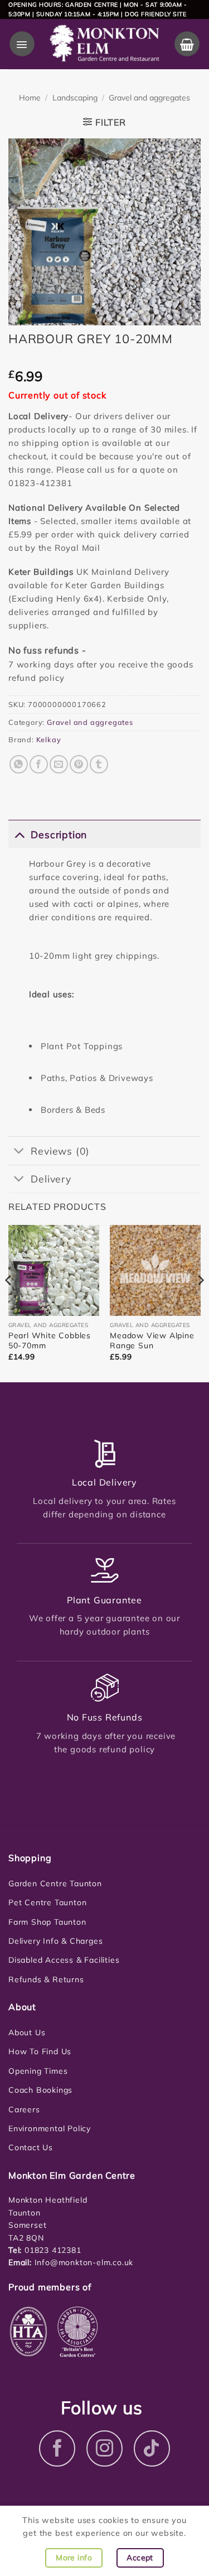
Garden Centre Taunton (55, 1883)
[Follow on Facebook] (57, 2448)
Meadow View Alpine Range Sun (152, 1340)
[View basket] (187, 44)
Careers (24, 2109)
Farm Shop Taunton (47, 1922)
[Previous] (9, 1302)
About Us (27, 2032)
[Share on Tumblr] (99, 764)
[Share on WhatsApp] (19, 764)
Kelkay (49, 739)
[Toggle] (19, 834)
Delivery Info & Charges (55, 1941)
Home (30, 98)
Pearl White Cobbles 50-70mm (50, 1340)
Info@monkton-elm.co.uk (84, 2262)
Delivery (51, 1179)
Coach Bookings (40, 2090)
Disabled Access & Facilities (64, 1960)
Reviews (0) (60, 1151)
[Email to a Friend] (59, 764)
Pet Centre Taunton (47, 1902)
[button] (22, 44)
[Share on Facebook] (39, 764)
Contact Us (31, 2147)
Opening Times (38, 2071)
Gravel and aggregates (149, 98)
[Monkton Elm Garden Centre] (104, 44)
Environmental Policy (50, 2128)
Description (59, 834)
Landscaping (75, 98)
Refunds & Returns (46, 1979)
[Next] (200, 1302)
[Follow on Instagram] (104, 2448)
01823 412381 (51, 2250)
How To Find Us (40, 2051)
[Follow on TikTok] (152, 2448)
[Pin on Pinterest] (79, 764)
